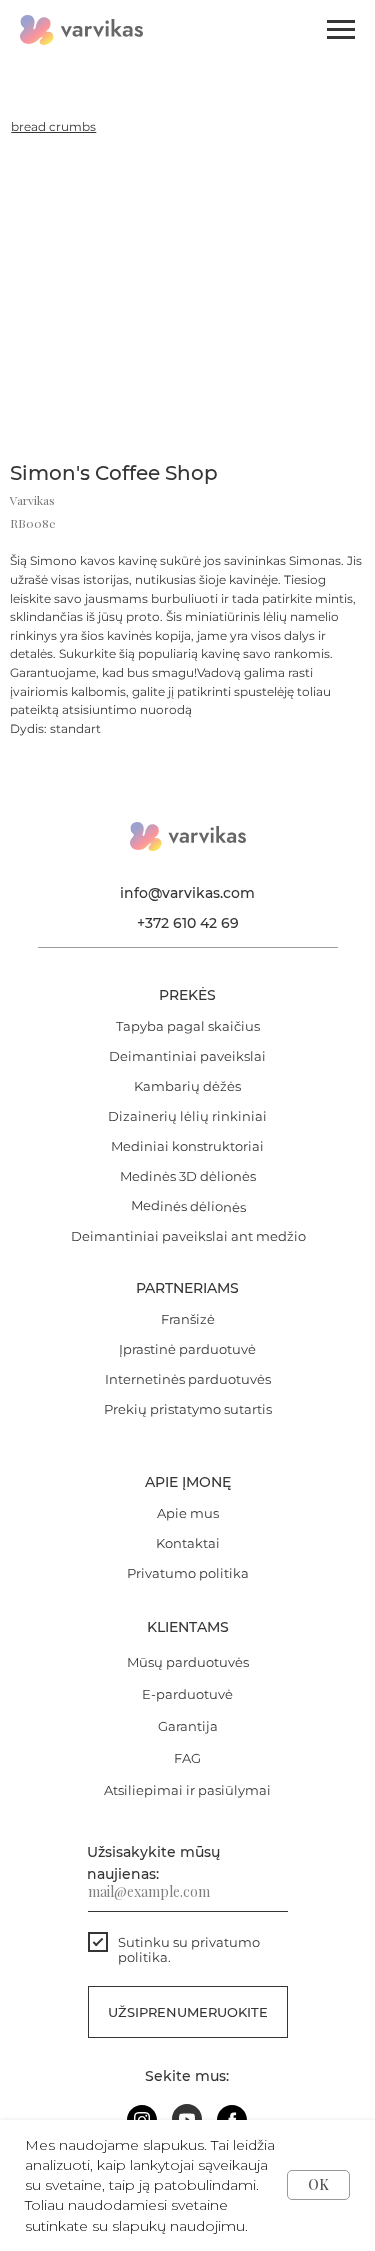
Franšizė (188, 1319)
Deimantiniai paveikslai (187, 1056)
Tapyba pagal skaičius (188, 1026)
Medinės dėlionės (187, 1206)
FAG (187, 1758)
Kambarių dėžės (187, 1086)
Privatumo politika (188, 1573)
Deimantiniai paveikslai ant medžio (188, 1236)
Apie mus (188, 1513)
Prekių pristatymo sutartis (188, 1409)
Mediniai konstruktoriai (187, 1146)
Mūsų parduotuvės (188, 1662)
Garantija (188, 1726)
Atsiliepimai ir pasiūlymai (187, 1790)
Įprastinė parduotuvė (187, 1349)
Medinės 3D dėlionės (188, 1176)
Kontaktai (188, 1543)
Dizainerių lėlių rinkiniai (187, 1116)
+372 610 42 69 (188, 923)
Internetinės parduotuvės (188, 1379)
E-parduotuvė (187, 1694)
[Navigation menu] (341, 30)
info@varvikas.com (187, 893)
